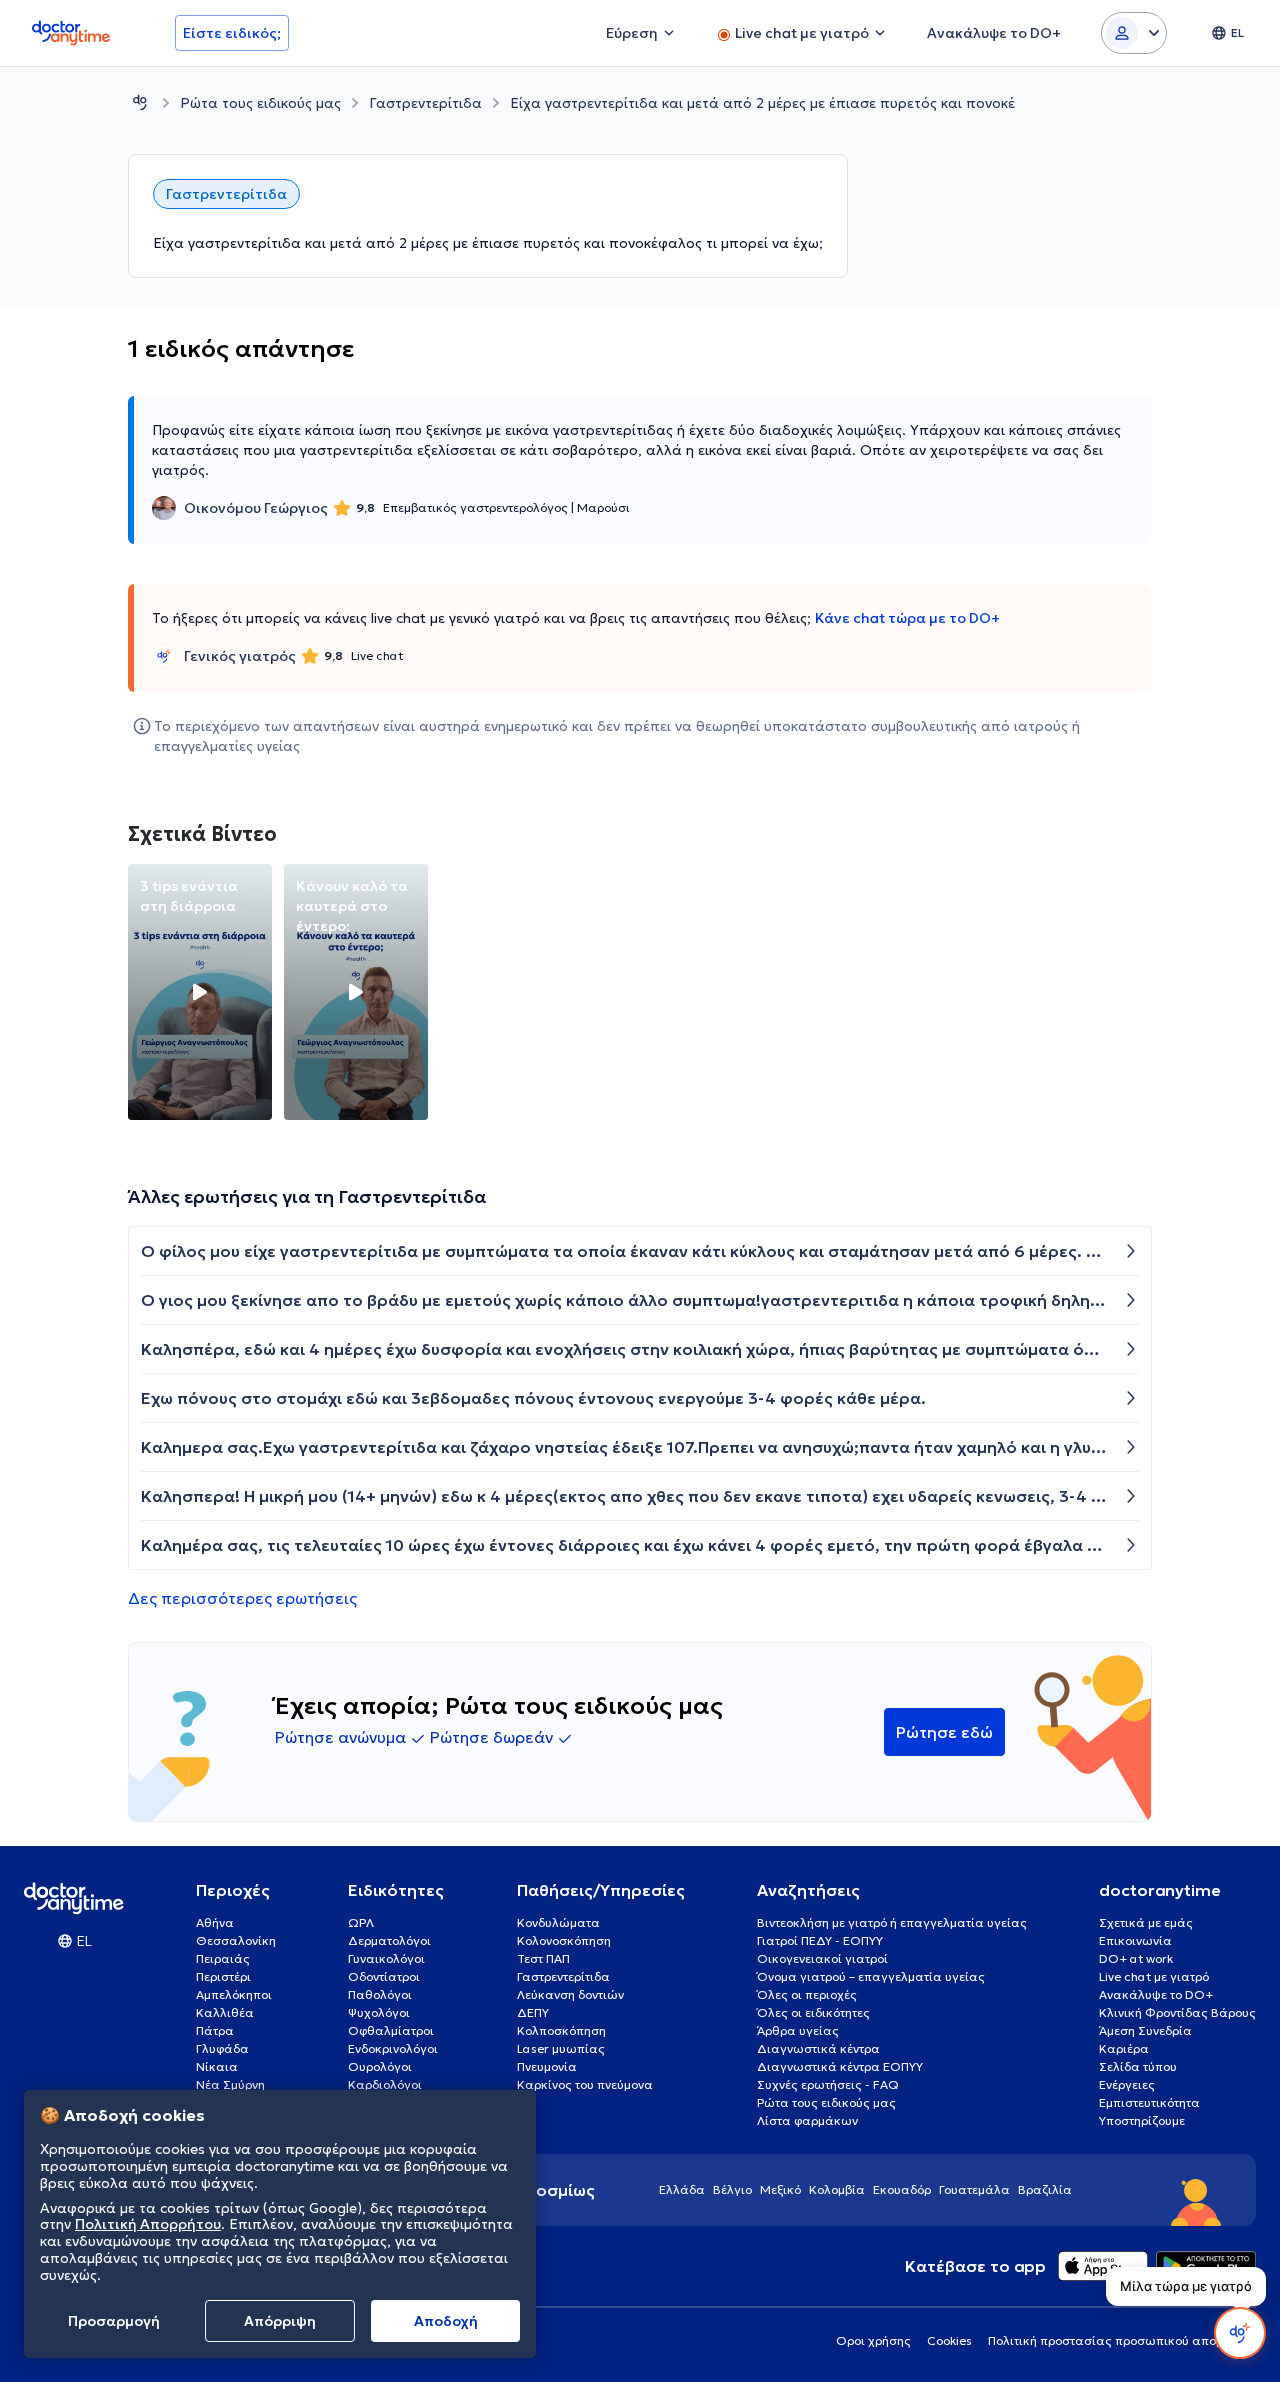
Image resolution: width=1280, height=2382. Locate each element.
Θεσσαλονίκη (236, 1940)
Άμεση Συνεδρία (1145, 2030)
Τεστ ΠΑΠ (543, 1958)
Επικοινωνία (1135, 1940)
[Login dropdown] (1134, 33)
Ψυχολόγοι (379, 2012)
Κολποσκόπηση (561, 2030)
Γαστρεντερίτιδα (425, 103)
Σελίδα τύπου (1138, 2066)
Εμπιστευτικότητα (1149, 2102)
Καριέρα (1124, 2048)
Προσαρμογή (114, 2321)
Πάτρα (215, 2030)
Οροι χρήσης (873, 2340)
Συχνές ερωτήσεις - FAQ (828, 2084)
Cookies (949, 2340)
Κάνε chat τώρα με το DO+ (907, 618)
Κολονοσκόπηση (564, 1940)
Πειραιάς (223, 1958)
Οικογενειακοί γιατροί (822, 1958)
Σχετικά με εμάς (1146, 1922)
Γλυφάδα (222, 2048)
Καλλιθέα (225, 2012)
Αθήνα (215, 1922)
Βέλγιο (732, 2189)
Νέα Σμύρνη (230, 2084)
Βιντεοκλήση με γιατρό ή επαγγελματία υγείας (892, 1922)
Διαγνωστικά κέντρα (818, 2048)
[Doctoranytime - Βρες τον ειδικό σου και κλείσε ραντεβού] (140, 102)
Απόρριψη (280, 2321)
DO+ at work (1136, 1958)
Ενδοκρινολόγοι (393, 2048)
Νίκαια (217, 2066)
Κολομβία (837, 2189)
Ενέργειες (1127, 2084)
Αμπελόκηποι (234, 1994)
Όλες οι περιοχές (807, 1994)
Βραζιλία (1045, 2189)
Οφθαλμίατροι (391, 2030)
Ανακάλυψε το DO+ (1156, 1994)
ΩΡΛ (361, 1922)
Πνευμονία (547, 2066)
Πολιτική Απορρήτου (148, 2225)
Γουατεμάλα (974, 2189)
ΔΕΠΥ (533, 2012)
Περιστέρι (223, 1976)
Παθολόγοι (380, 1994)
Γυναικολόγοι (386, 1958)
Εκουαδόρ (902, 2189)
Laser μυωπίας (561, 2048)
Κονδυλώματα (558, 1922)
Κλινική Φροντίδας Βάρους (1177, 2012)
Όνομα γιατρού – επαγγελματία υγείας (871, 1976)
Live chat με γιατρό (1154, 1976)
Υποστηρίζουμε (1142, 2120)
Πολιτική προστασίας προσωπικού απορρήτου (1122, 2340)
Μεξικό (780, 2189)
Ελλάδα (682, 2189)
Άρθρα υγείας (798, 2030)
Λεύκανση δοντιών (570, 1994)
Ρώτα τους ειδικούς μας (260, 103)
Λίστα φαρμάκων (807, 2120)
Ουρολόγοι (380, 2066)
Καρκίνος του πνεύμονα (585, 2084)
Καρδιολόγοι (385, 2084)
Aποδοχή (446, 2321)
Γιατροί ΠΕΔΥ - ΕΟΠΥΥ (820, 1940)
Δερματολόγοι (389, 1940)
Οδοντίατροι (384, 1976)
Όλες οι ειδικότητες (813, 2012)
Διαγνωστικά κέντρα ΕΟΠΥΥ (840, 2066)
